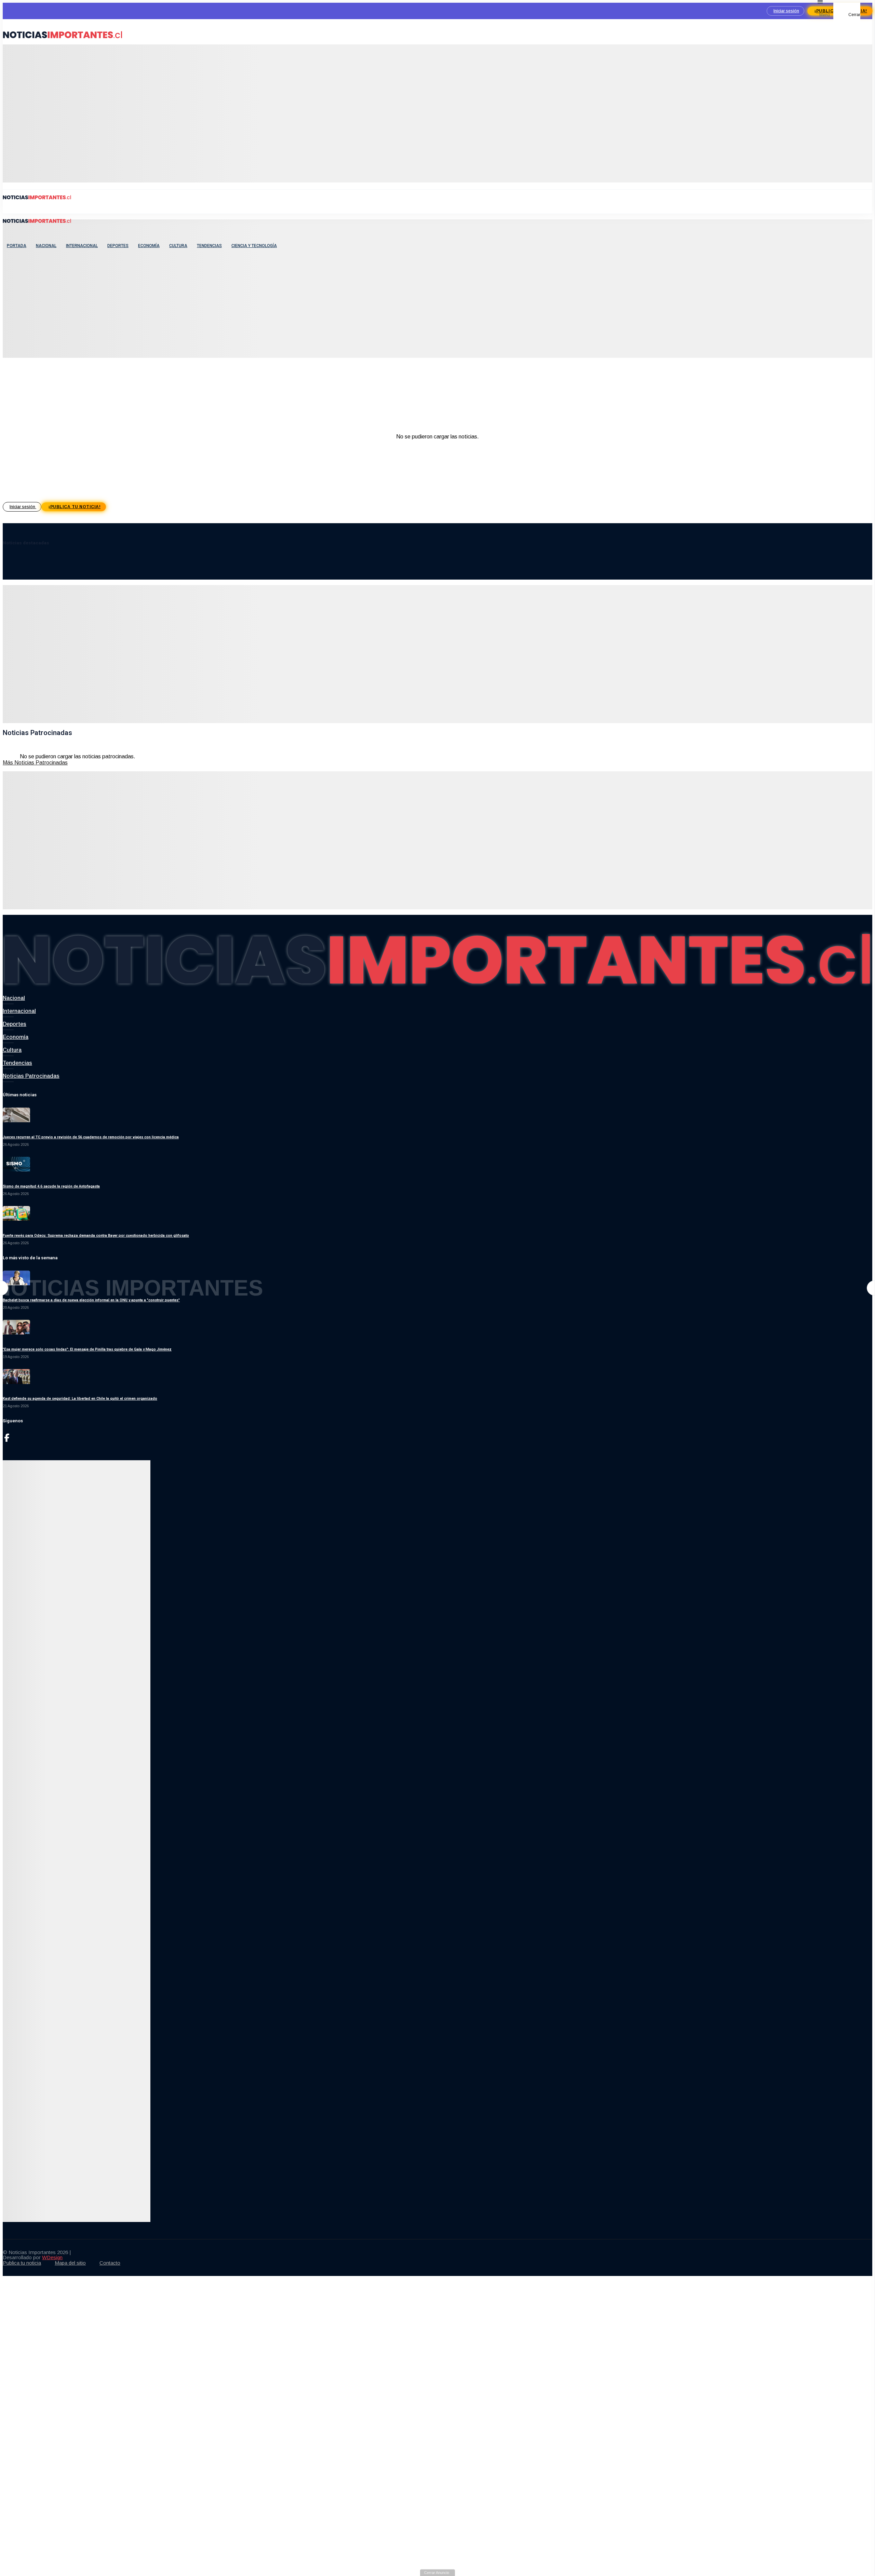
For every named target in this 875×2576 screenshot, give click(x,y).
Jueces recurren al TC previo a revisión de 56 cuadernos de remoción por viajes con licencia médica (91, 1137)
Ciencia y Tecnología (254, 246)
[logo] (63, 41)
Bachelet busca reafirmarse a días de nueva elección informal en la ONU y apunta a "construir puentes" (91, 1300)
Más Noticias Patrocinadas (35, 763)
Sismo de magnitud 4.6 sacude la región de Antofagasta (51, 1186)
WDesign (52, 2257)
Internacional (82, 246)
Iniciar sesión (786, 11)
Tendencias (209, 246)
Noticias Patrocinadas (31, 1076)
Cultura (178, 246)
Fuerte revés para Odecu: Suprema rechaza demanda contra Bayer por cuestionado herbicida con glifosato (96, 1236)
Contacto (110, 2263)
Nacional (46, 246)
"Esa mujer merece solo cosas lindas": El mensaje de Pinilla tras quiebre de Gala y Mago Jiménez (87, 1349)
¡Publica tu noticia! (75, 507)
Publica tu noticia (22, 2263)
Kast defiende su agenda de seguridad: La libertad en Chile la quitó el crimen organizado (80, 1399)
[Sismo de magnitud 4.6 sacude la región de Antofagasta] (16, 1170)
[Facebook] (7, 1440)
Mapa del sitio (70, 2263)
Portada (17, 246)
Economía (149, 246)
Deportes (118, 246)
